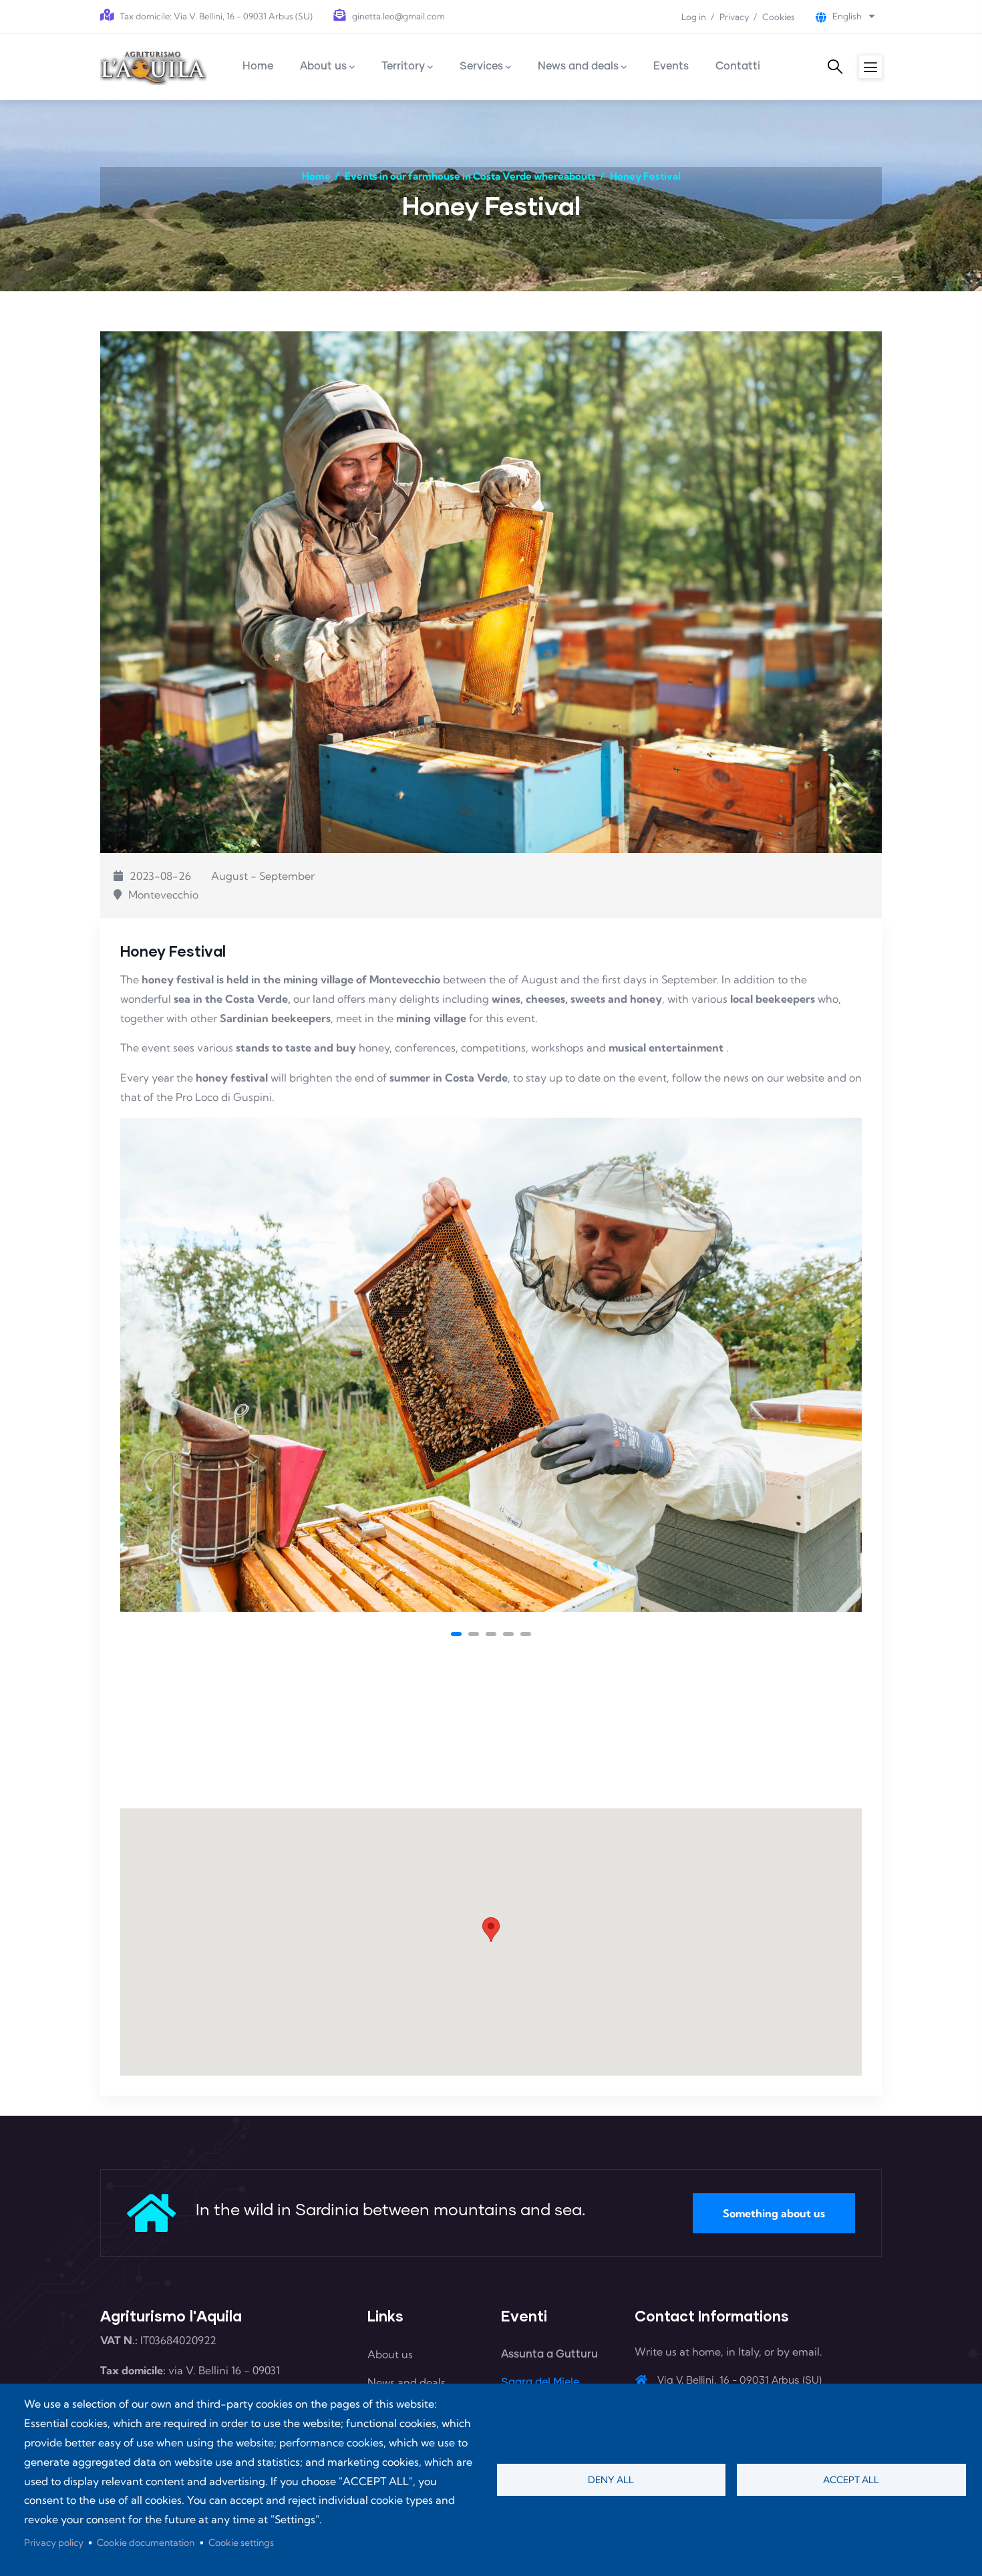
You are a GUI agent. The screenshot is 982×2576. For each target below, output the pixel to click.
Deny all (611, 2480)
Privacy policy (54, 2543)
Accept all (851, 2480)
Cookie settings (241, 2543)
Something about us (774, 2213)
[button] (456, 1634)
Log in (694, 17)
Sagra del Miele (540, 2382)
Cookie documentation (146, 2543)
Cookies (779, 17)
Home (316, 176)
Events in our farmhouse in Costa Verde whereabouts (470, 176)
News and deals (406, 2382)
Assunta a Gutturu (549, 2354)
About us (390, 2354)
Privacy (734, 17)
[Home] (154, 66)
